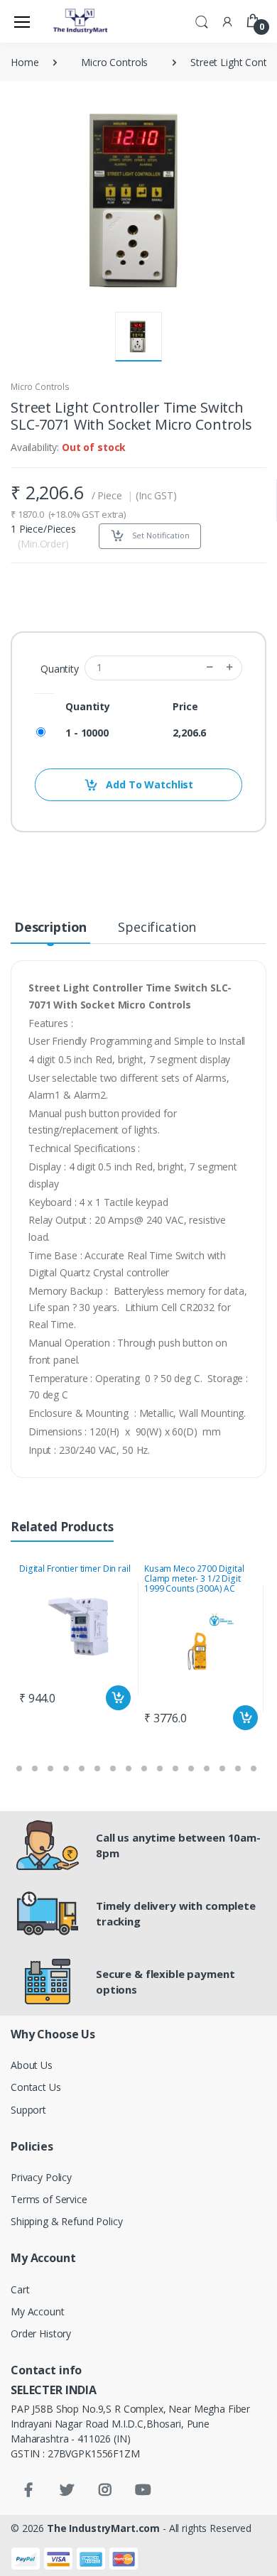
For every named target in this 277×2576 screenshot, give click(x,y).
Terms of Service (49, 2199)
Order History (41, 2333)
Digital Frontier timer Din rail (75, 1569)
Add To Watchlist (149, 784)
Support (28, 2110)
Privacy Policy (41, 2177)
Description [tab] (50, 927)
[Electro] (81, 21)
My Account (38, 2311)
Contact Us (36, 2087)
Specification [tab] (157, 927)
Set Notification (160, 535)
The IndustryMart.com (103, 2528)
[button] (202, 21)
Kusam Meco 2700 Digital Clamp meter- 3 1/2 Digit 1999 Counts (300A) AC (194, 1578)
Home (25, 62)
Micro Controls (114, 62)
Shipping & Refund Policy (67, 2221)
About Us (32, 2065)
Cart (20, 2289)
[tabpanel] (76, 1638)
